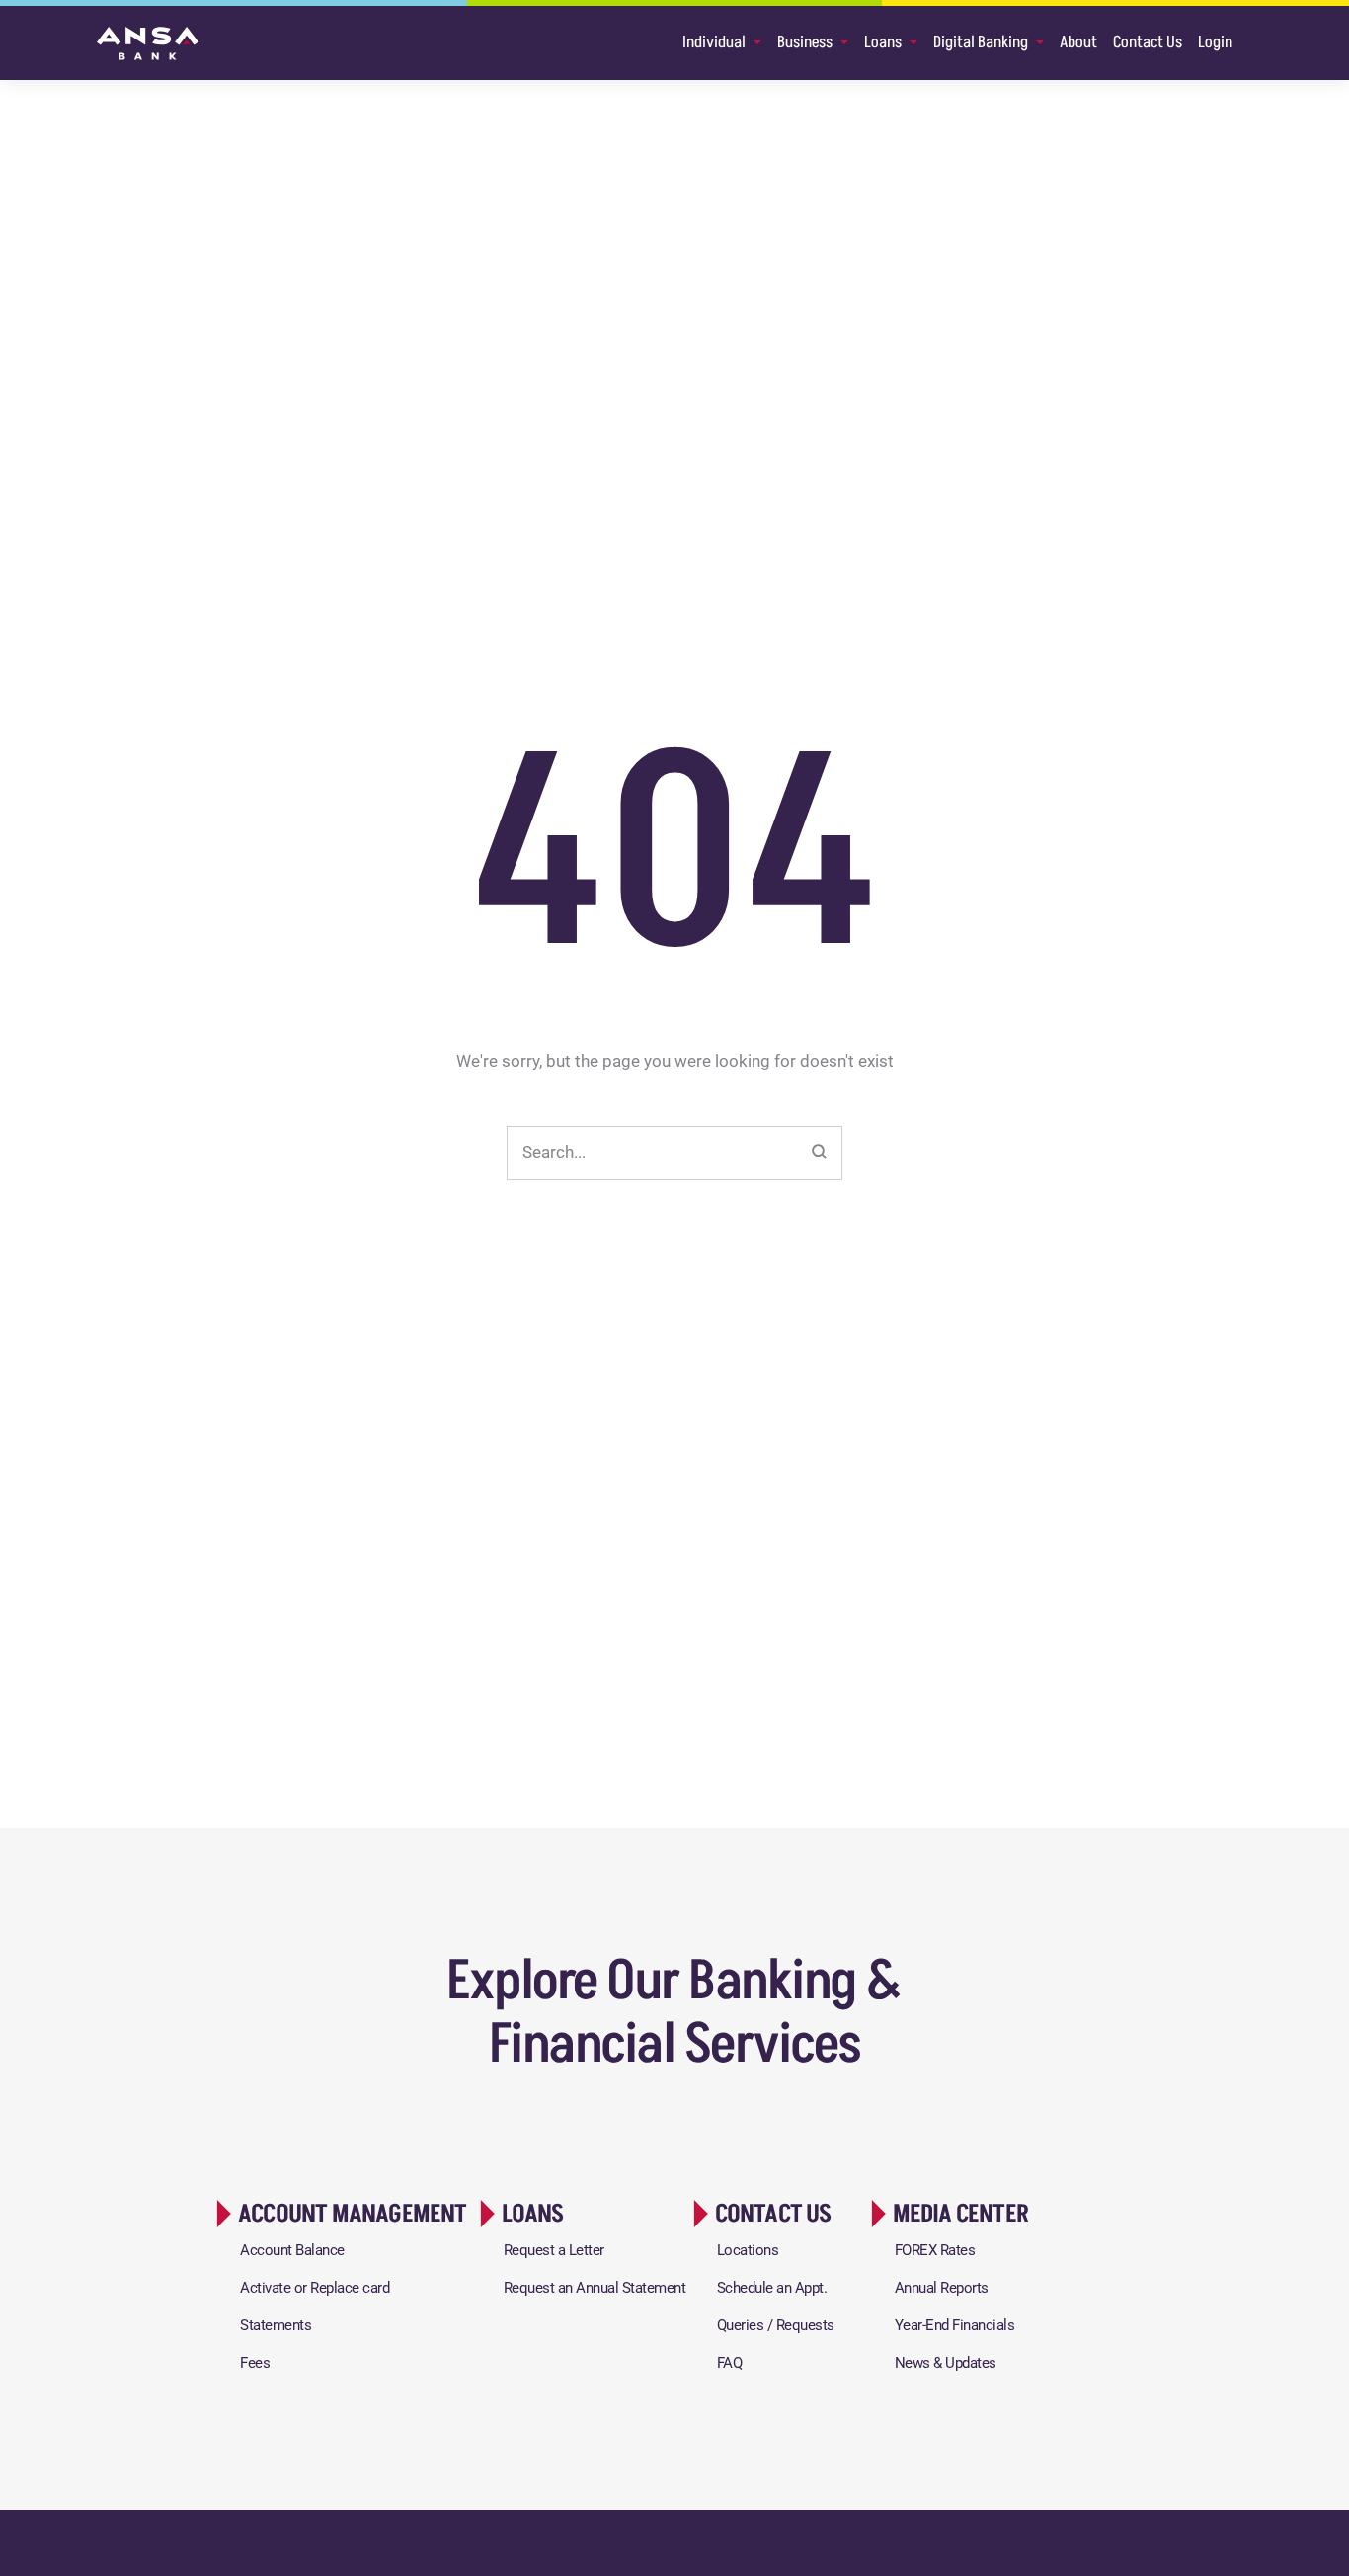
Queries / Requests (776, 2325)
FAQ (730, 2363)
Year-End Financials (955, 2325)
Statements (276, 2325)
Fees (255, 2363)
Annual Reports (942, 2288)
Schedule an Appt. (772, 2288)
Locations (748, 2250)
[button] (339, 2214)
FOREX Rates (935, 2250)
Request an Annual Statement (595, 2288)
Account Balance (292, 2250)
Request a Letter (554, 2250)
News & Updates (946, 2363)
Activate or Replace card (315, 2288)
